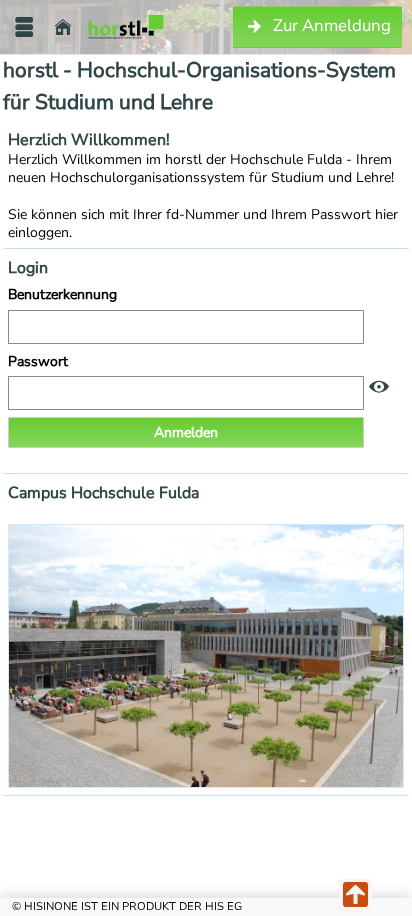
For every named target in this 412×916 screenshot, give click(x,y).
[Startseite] (63, 27)
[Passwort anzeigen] (379, 387)
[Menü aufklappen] (24, 27)
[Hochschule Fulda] (126, 27)
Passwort (40, 362)
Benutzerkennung (64, 295)
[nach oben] (355, 895)
